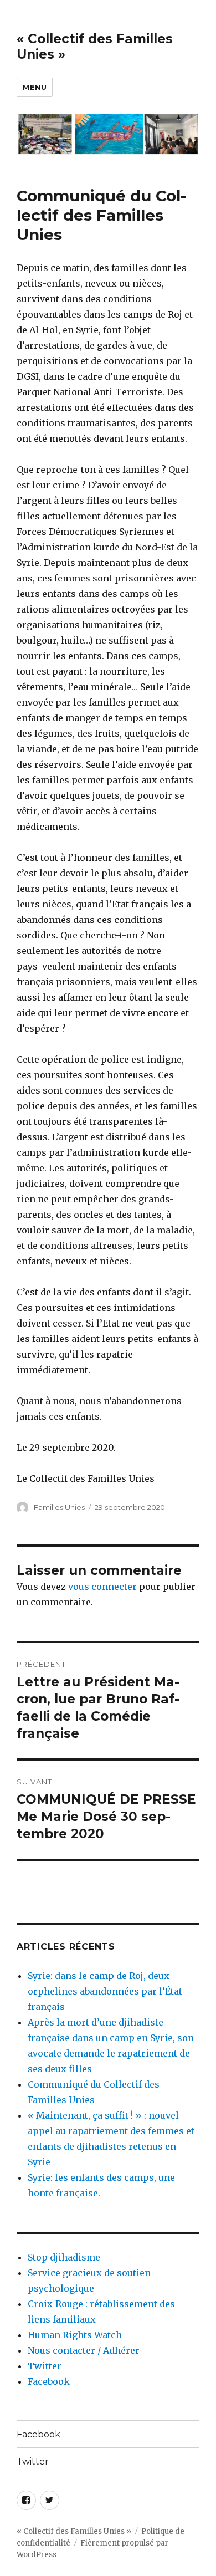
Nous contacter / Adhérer (84, 2350)
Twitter (45, 2366)
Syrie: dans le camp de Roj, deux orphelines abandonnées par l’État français (105, 1991)
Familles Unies (59, 1507)
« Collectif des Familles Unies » (74, 2531)
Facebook (49, 2381)
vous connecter (102, 1587)
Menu (35, 87)
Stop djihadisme (64, 2257)
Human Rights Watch (75, 2335)
